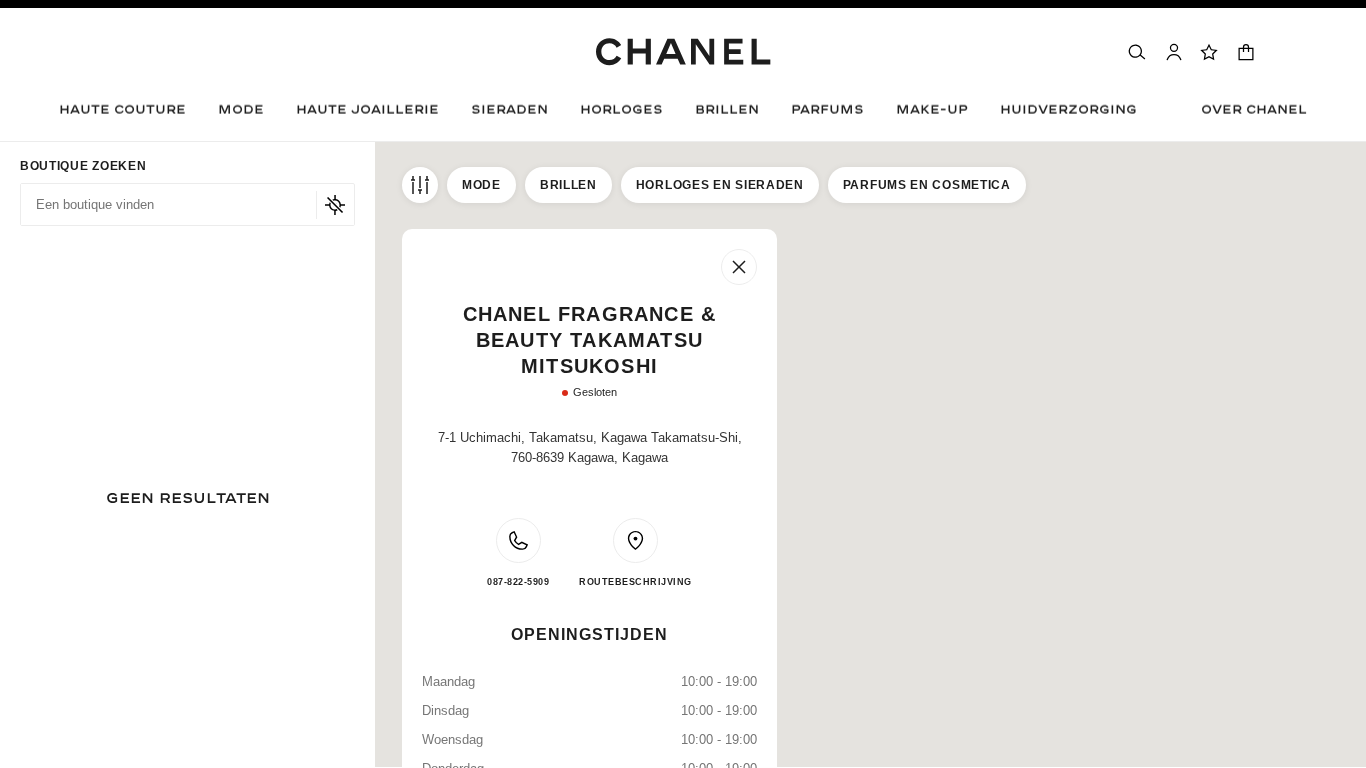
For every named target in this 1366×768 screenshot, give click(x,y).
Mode (481, 185)
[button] (241, 114)
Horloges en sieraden (720, 185)
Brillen (568, 185)
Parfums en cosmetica (927, 185)
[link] (1210, 52)
